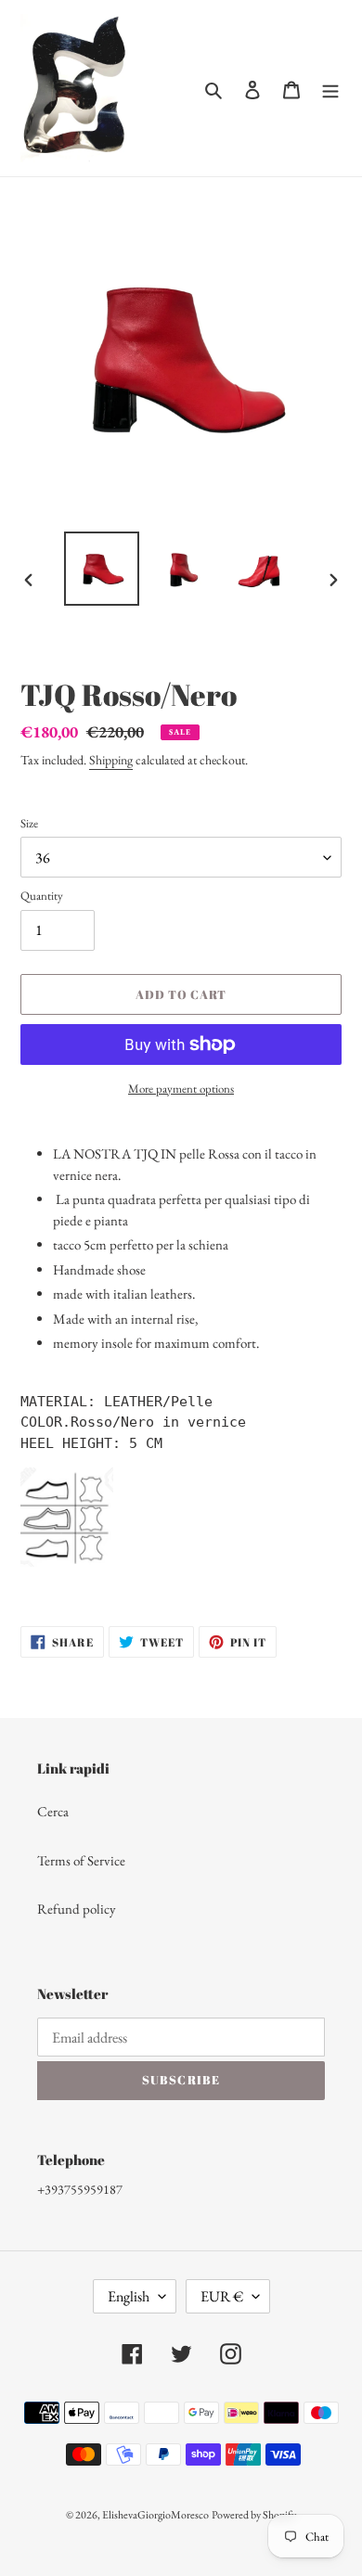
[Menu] (330, 89)
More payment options (181, 1089)
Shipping (111, 760)
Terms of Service (81, 1860)
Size (29, 823)
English (129, 2296)
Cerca (53, 1811)
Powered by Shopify (254, 2515)
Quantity (42, 896)
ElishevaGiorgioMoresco (155, 2515)
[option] (102, 569)
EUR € (222, 2296)
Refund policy (77, 1909)
